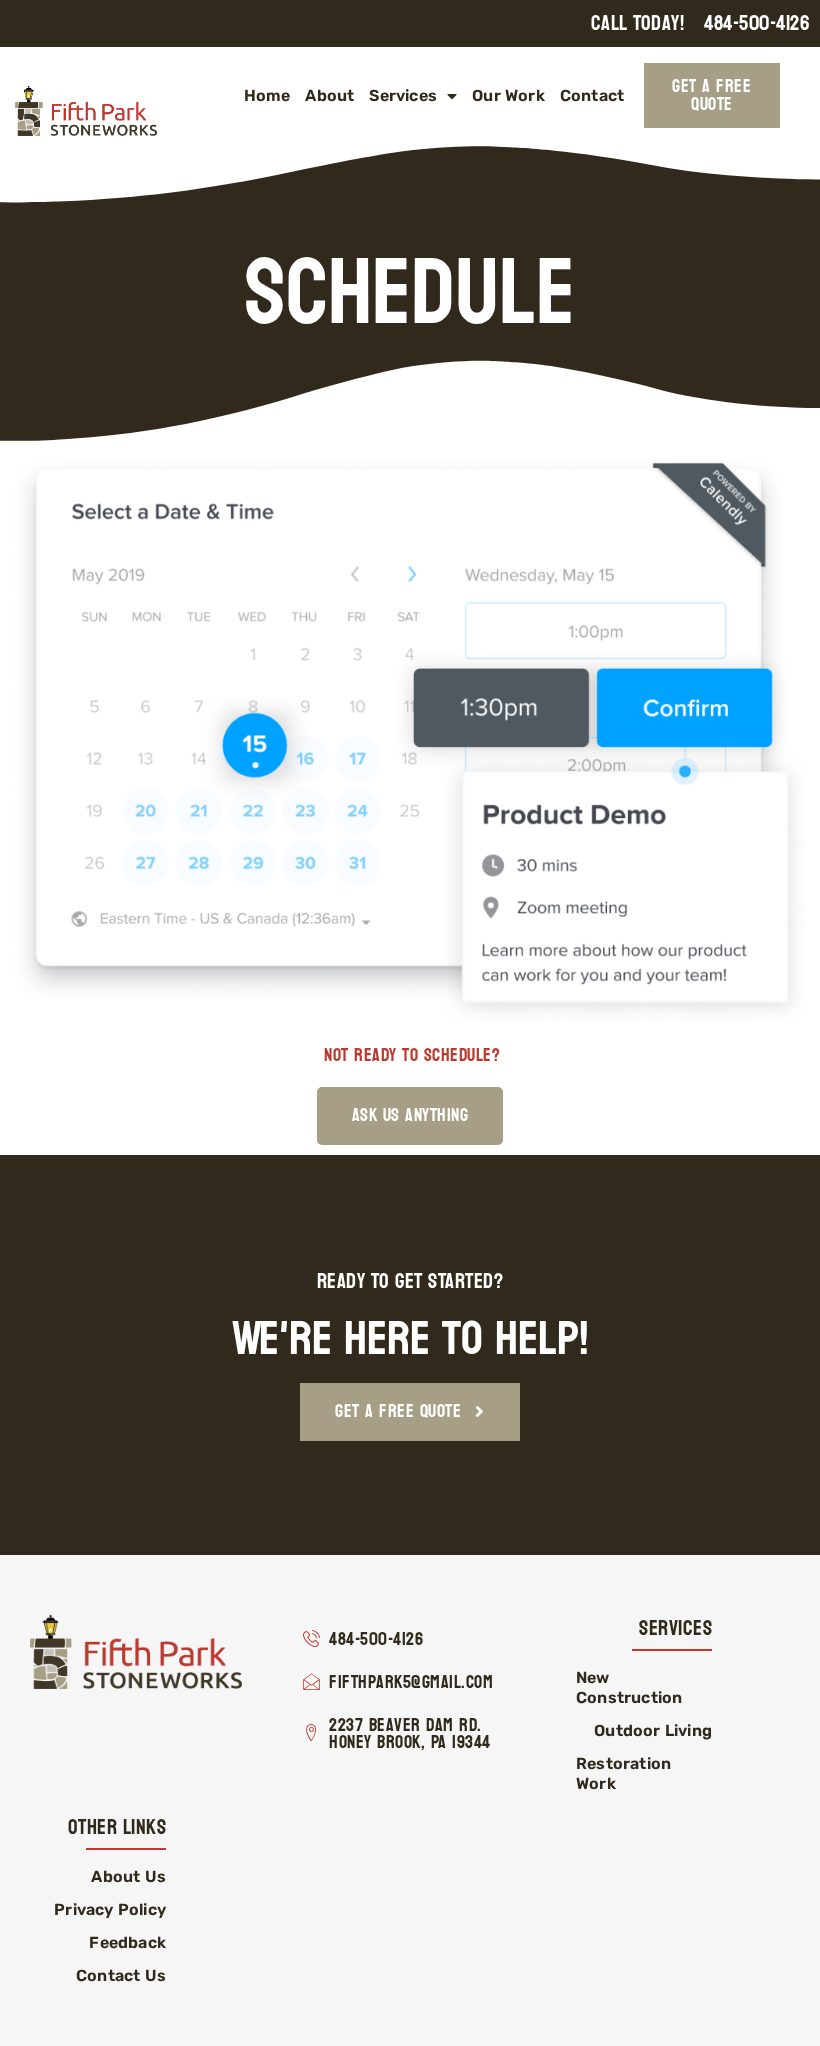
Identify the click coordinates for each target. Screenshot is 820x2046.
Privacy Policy (110, 1909)
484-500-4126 (757, 23)
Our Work (508, 95)
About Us (128, 1876)
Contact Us (121, 1975)
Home (267, 95)
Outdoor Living (653, 1730)
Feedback (127, 1942)
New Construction (629, 1687)
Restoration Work (623, 1773)
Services (403, 95)
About (329, 95)
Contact (592, 95)
